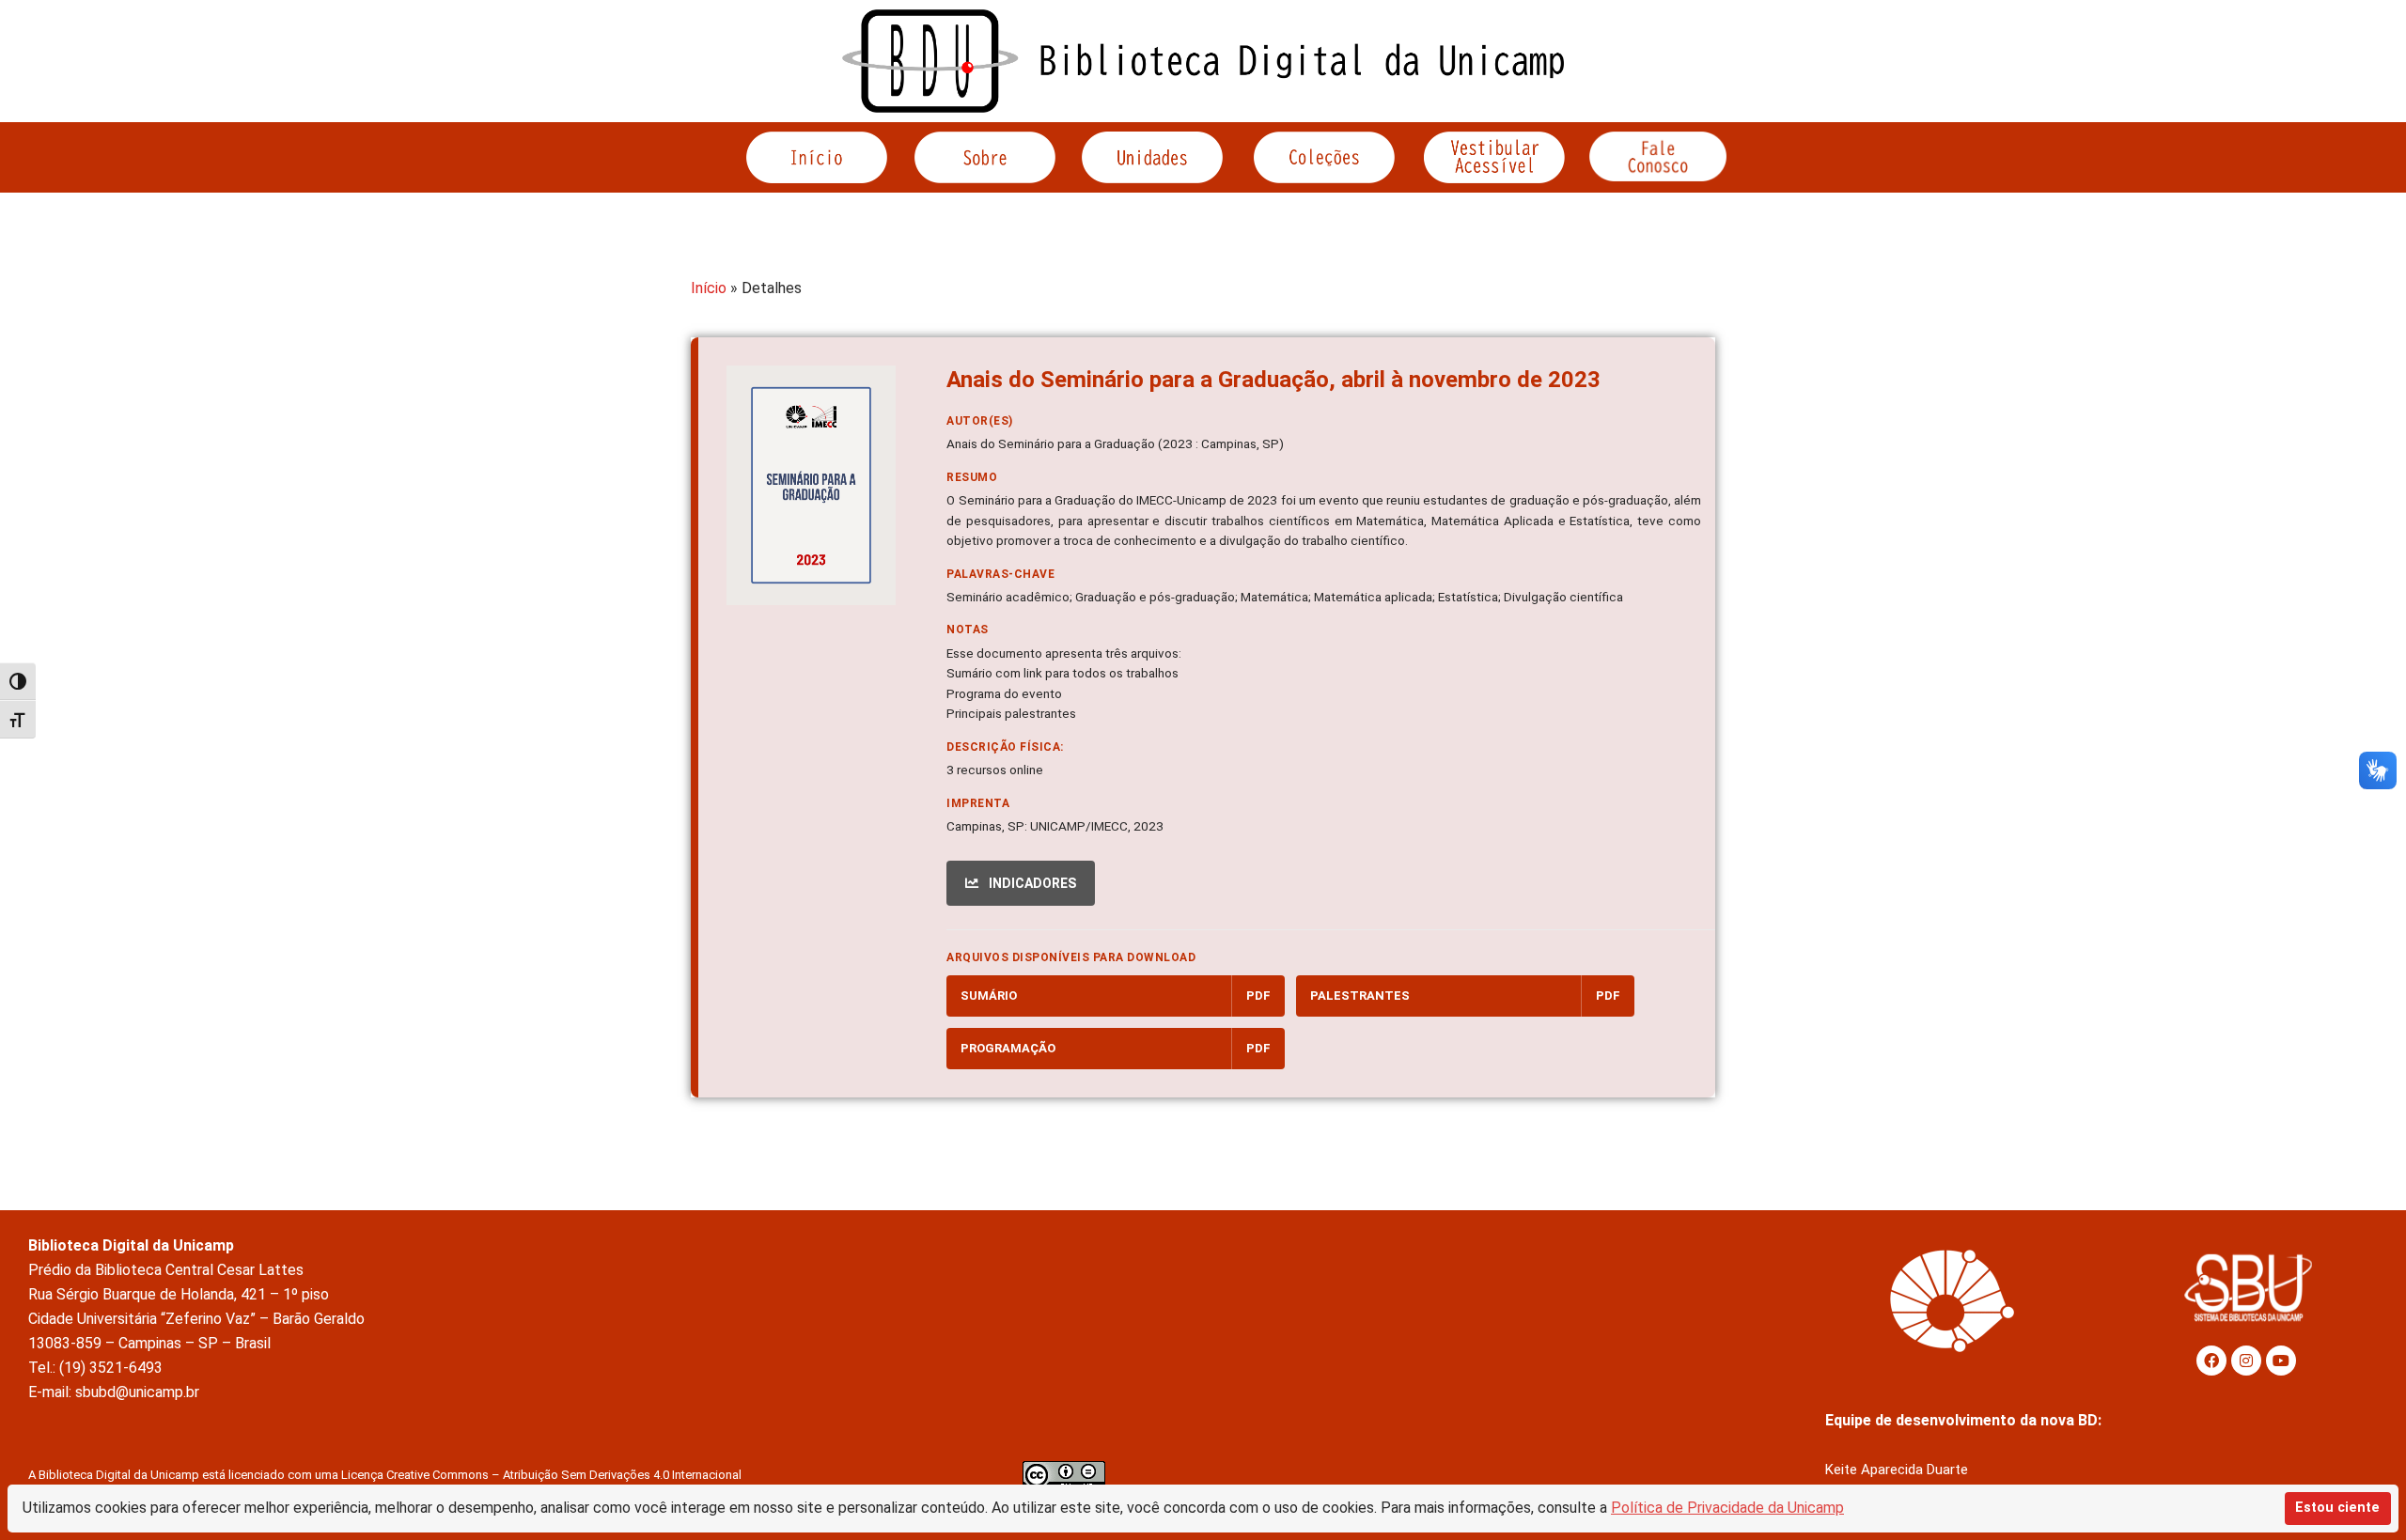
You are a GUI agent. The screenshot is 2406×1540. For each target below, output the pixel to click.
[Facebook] (2211, 1361)
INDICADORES (1031, 883)
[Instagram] (2246, 1361)
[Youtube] (2281, 1361)
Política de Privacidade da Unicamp (1727, 1508)
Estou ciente (2337, 1508)
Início (709, 288)
